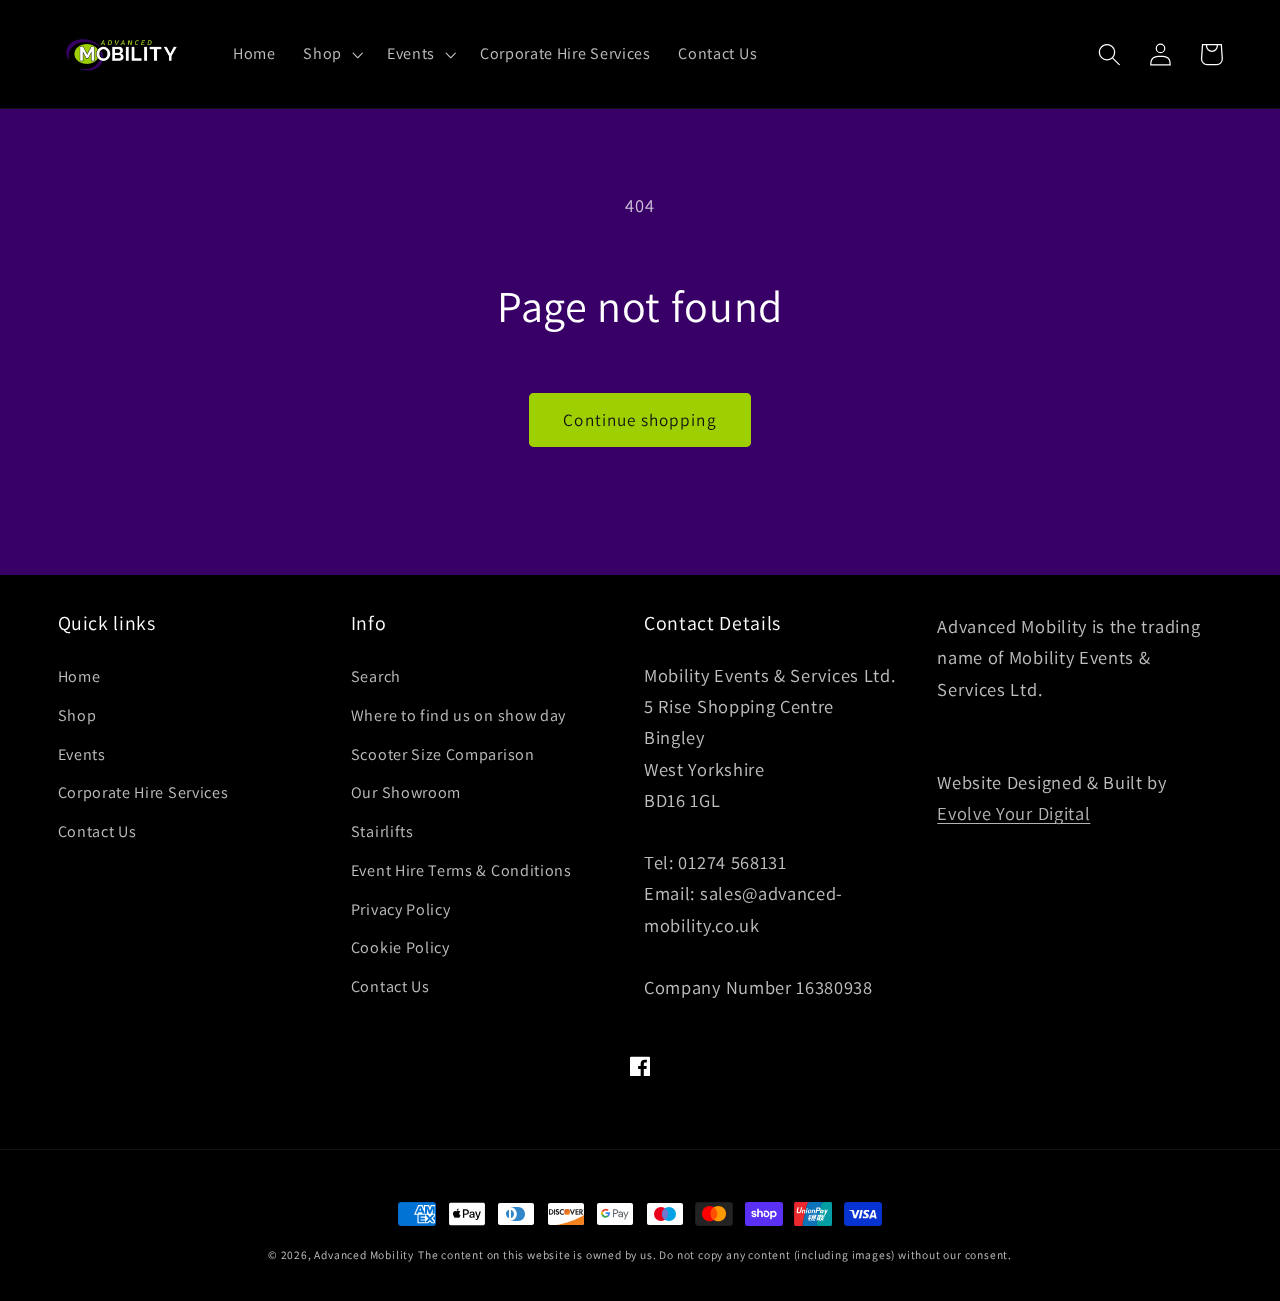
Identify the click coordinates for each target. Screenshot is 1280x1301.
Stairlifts (382, 831)
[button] (331, 54)
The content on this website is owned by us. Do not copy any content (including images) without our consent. (715, 1254)
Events (82, 754)
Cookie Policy (400, 947)
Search (376, 676)
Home (79, 676)
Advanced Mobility (364, 1254)
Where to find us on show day (458, 715)
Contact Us (97, 831)
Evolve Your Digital (1013, 813)
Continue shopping (640, 419)
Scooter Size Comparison (443, 754)
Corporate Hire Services (143, 792)
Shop (77, 715)
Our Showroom (406, 792)
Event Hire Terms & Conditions (461, 870)
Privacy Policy (401, 909)
